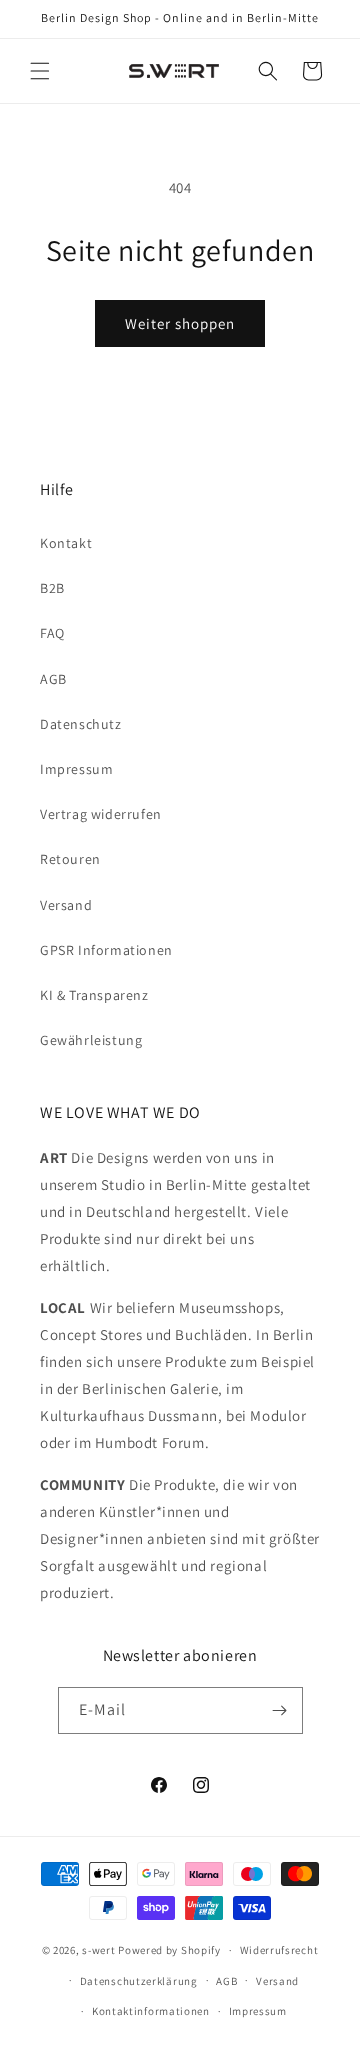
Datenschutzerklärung (139, 1981)
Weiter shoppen (180, 323)
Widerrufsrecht (279, 1950)
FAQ (52, 633)
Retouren (70, 859)
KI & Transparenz (94, 995)
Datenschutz (81, 724)
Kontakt (66, 543)
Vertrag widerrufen (101, 814)
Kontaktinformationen (151, 2011)
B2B (52, 588)
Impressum (76, 769)
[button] (40, 71)
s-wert (98, 1950)
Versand (66, 905)
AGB (53, 679)
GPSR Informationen (106, 950)
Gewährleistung (91, 1040)
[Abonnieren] (280, 1710)
